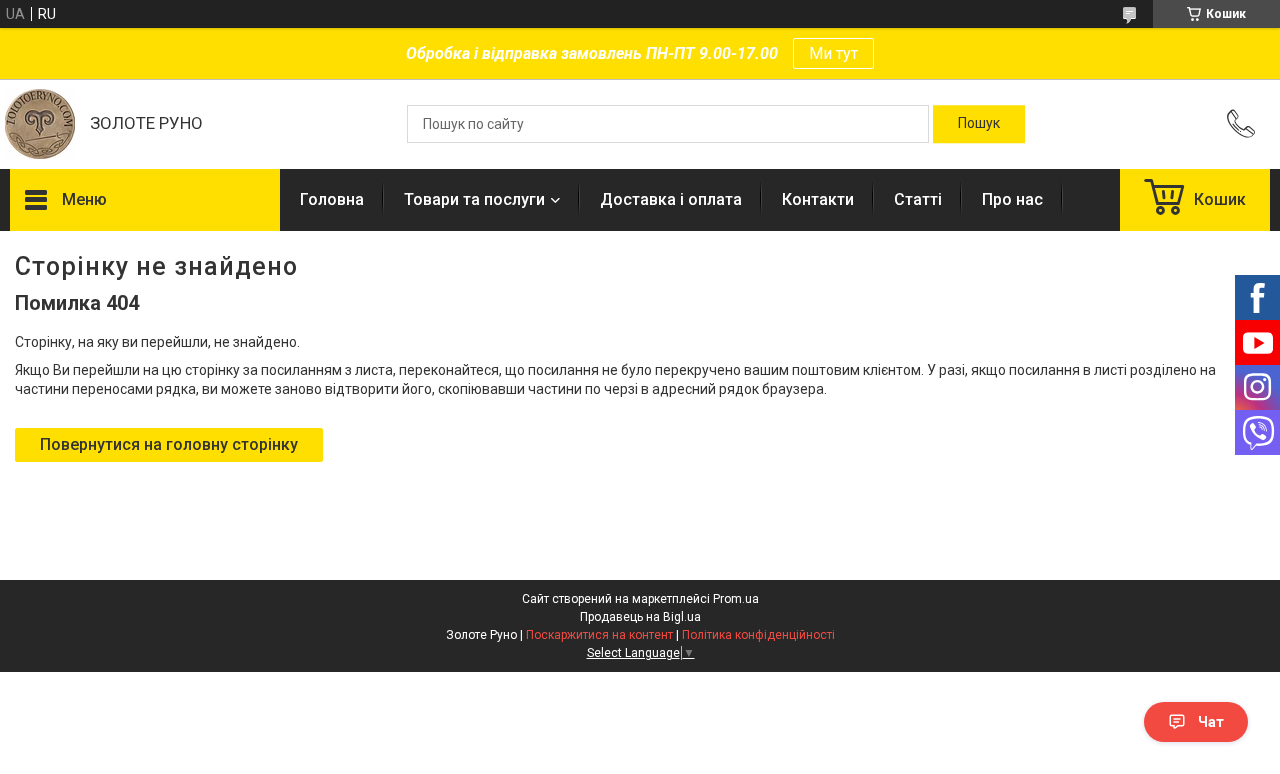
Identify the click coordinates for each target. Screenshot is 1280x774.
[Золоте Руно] (40, 124)
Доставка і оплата (671, 199)
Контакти (818, 199)
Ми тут (833, 53)
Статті (918, 199)
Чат (1211, 722)
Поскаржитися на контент (599, 635)
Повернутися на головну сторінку (169, 444)
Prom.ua (736, 599)
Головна (332, 199)
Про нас (1012, 199)
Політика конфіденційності (758, 635)
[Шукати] (979, 124)
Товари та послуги (474, 199)
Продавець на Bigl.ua (640, 617)
